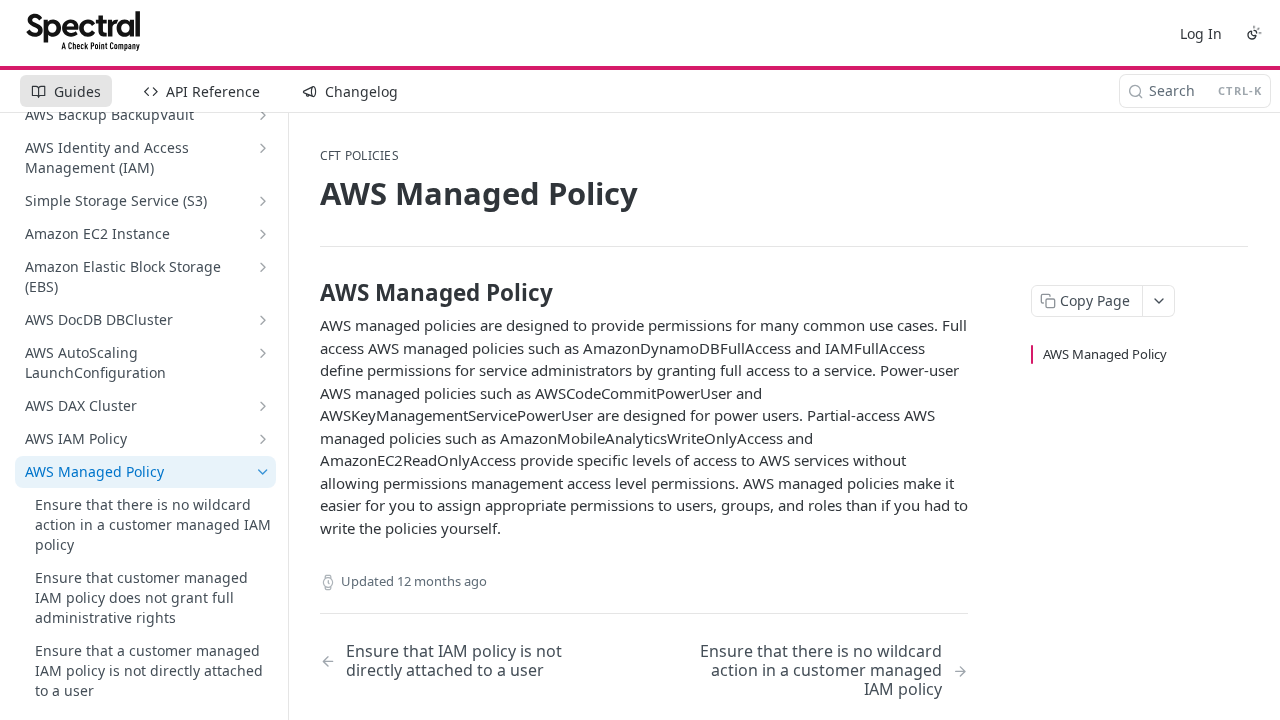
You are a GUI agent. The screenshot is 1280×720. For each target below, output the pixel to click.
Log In (1201, 33)
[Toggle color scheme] (1254, 33)
